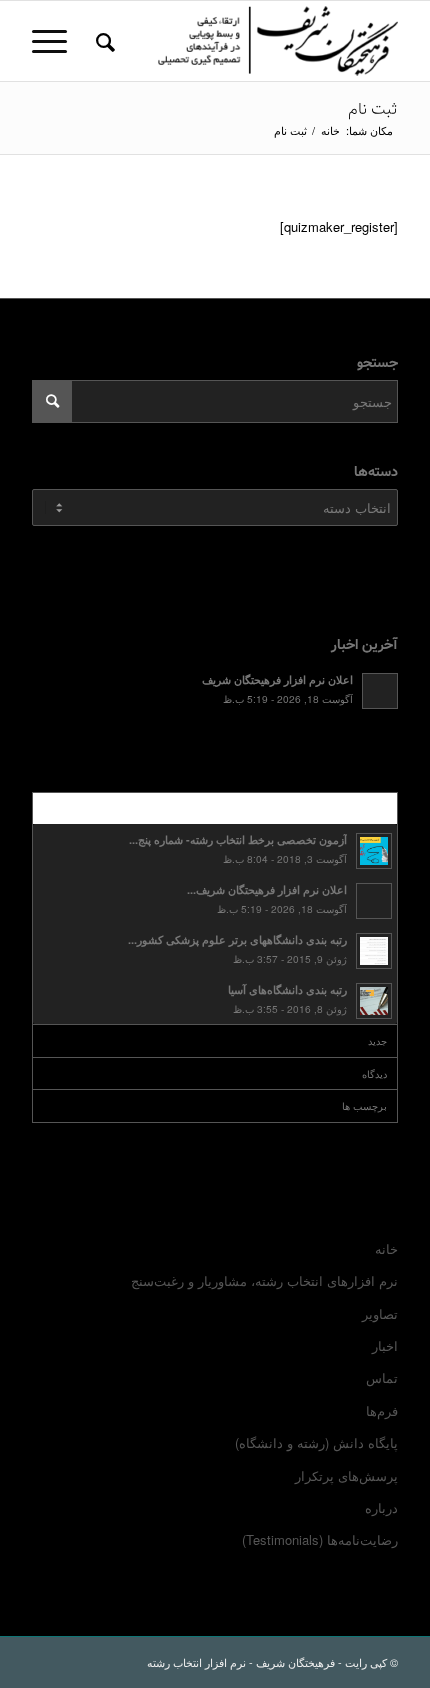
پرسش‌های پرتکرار (346, 1475)
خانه (386, 1248)
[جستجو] (102, 41)
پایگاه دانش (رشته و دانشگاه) (316, 1442)
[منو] (56, 41)
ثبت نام (373, 109)
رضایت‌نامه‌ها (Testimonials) (320, 1539)
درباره (381, 1507)
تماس (382, 1377)
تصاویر (380, 1313)
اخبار (385, 1345)
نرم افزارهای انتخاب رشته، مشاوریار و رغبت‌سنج (264, 1280)
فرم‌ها (382, 1410)
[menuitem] (102, 41)
